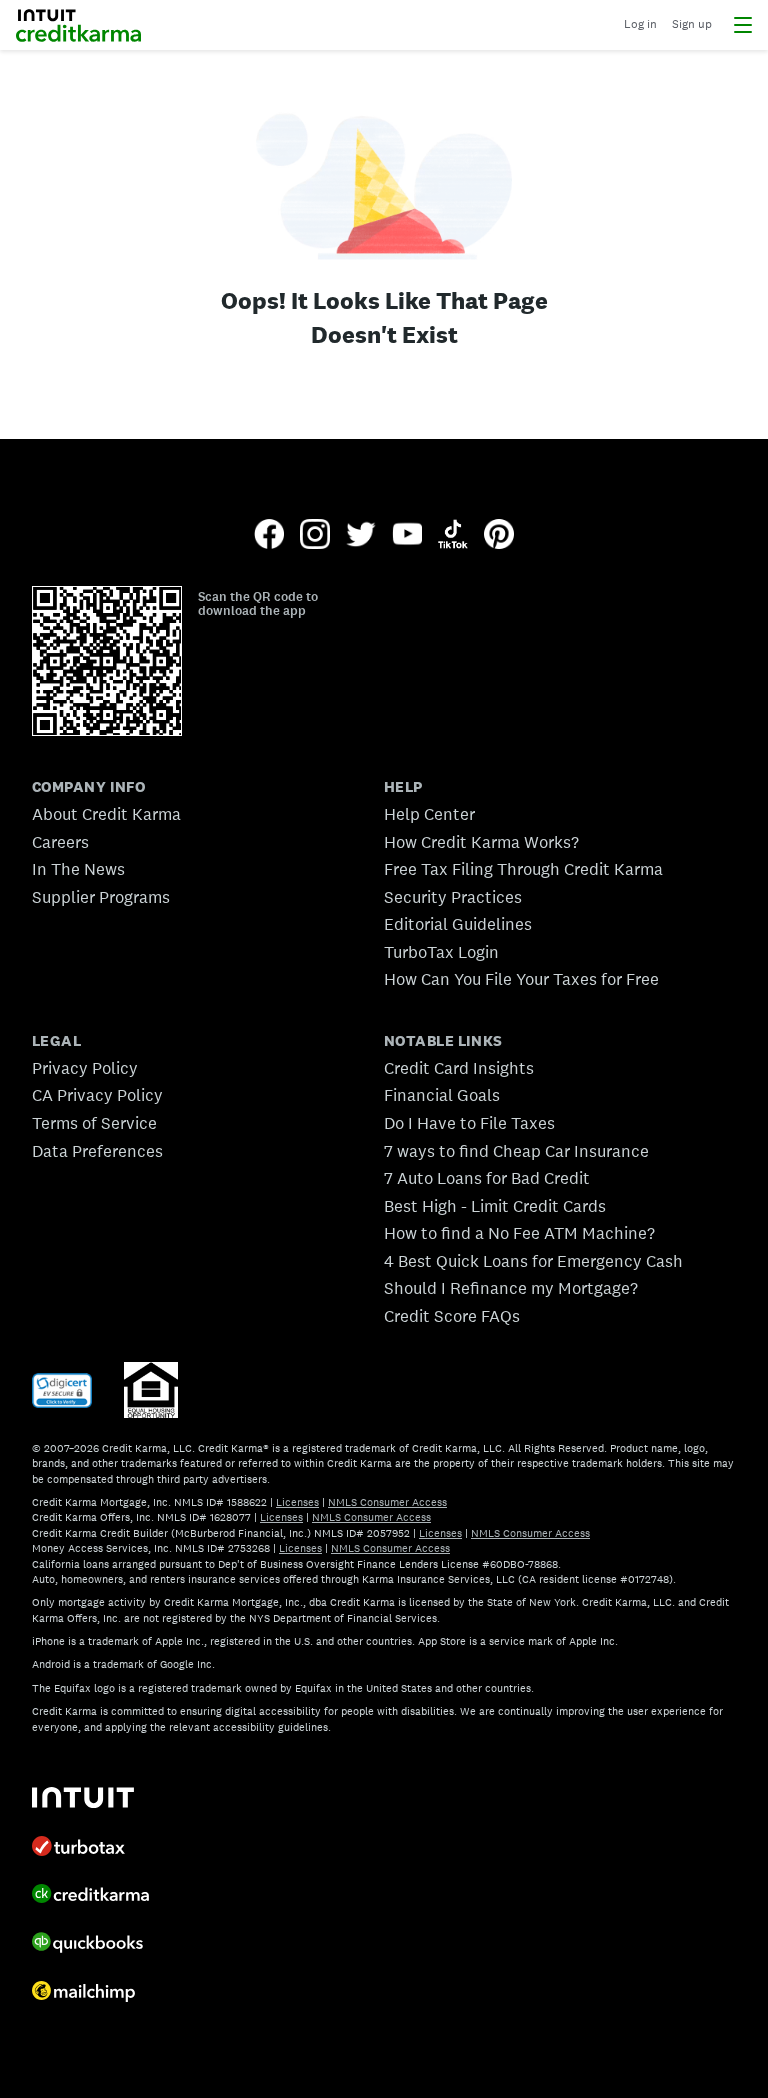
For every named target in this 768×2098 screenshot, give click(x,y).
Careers (60, 842)
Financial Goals (442, 1095)
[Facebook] (269, 536)
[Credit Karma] (96, 1896)
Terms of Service (94, 1123)
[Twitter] (361, 536)
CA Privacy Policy (97, 1095)
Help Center (429, 814)
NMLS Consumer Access (387, 1502)
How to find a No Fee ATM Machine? (519, 1233)
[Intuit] (96, 1799)
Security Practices (453, 897)
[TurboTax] (96, 1848)
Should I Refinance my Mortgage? (511, 1288)
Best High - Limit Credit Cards (495, 1206)
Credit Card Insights (459, 1068)
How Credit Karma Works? (481, 842)
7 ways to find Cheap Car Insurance (516, 1151)
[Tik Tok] (453, 536)
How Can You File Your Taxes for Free (521, 979)
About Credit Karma (106, 814)
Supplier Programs (101, 897)
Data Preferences (97, 1151)
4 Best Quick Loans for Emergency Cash (533, 1261)
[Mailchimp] (96, 1993)
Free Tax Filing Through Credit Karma (523, 869)
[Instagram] (315, 536)
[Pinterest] (499, 536)
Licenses (297, 1502)
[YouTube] (407, 536)
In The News (78, 869)
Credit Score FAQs (452, 1316)
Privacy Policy (85, 1068)
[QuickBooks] (96, 1944)
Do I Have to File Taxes (469, 1123)
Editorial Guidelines (458, 924)
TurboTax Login (441, 952)
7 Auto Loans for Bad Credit (487, 1178)
